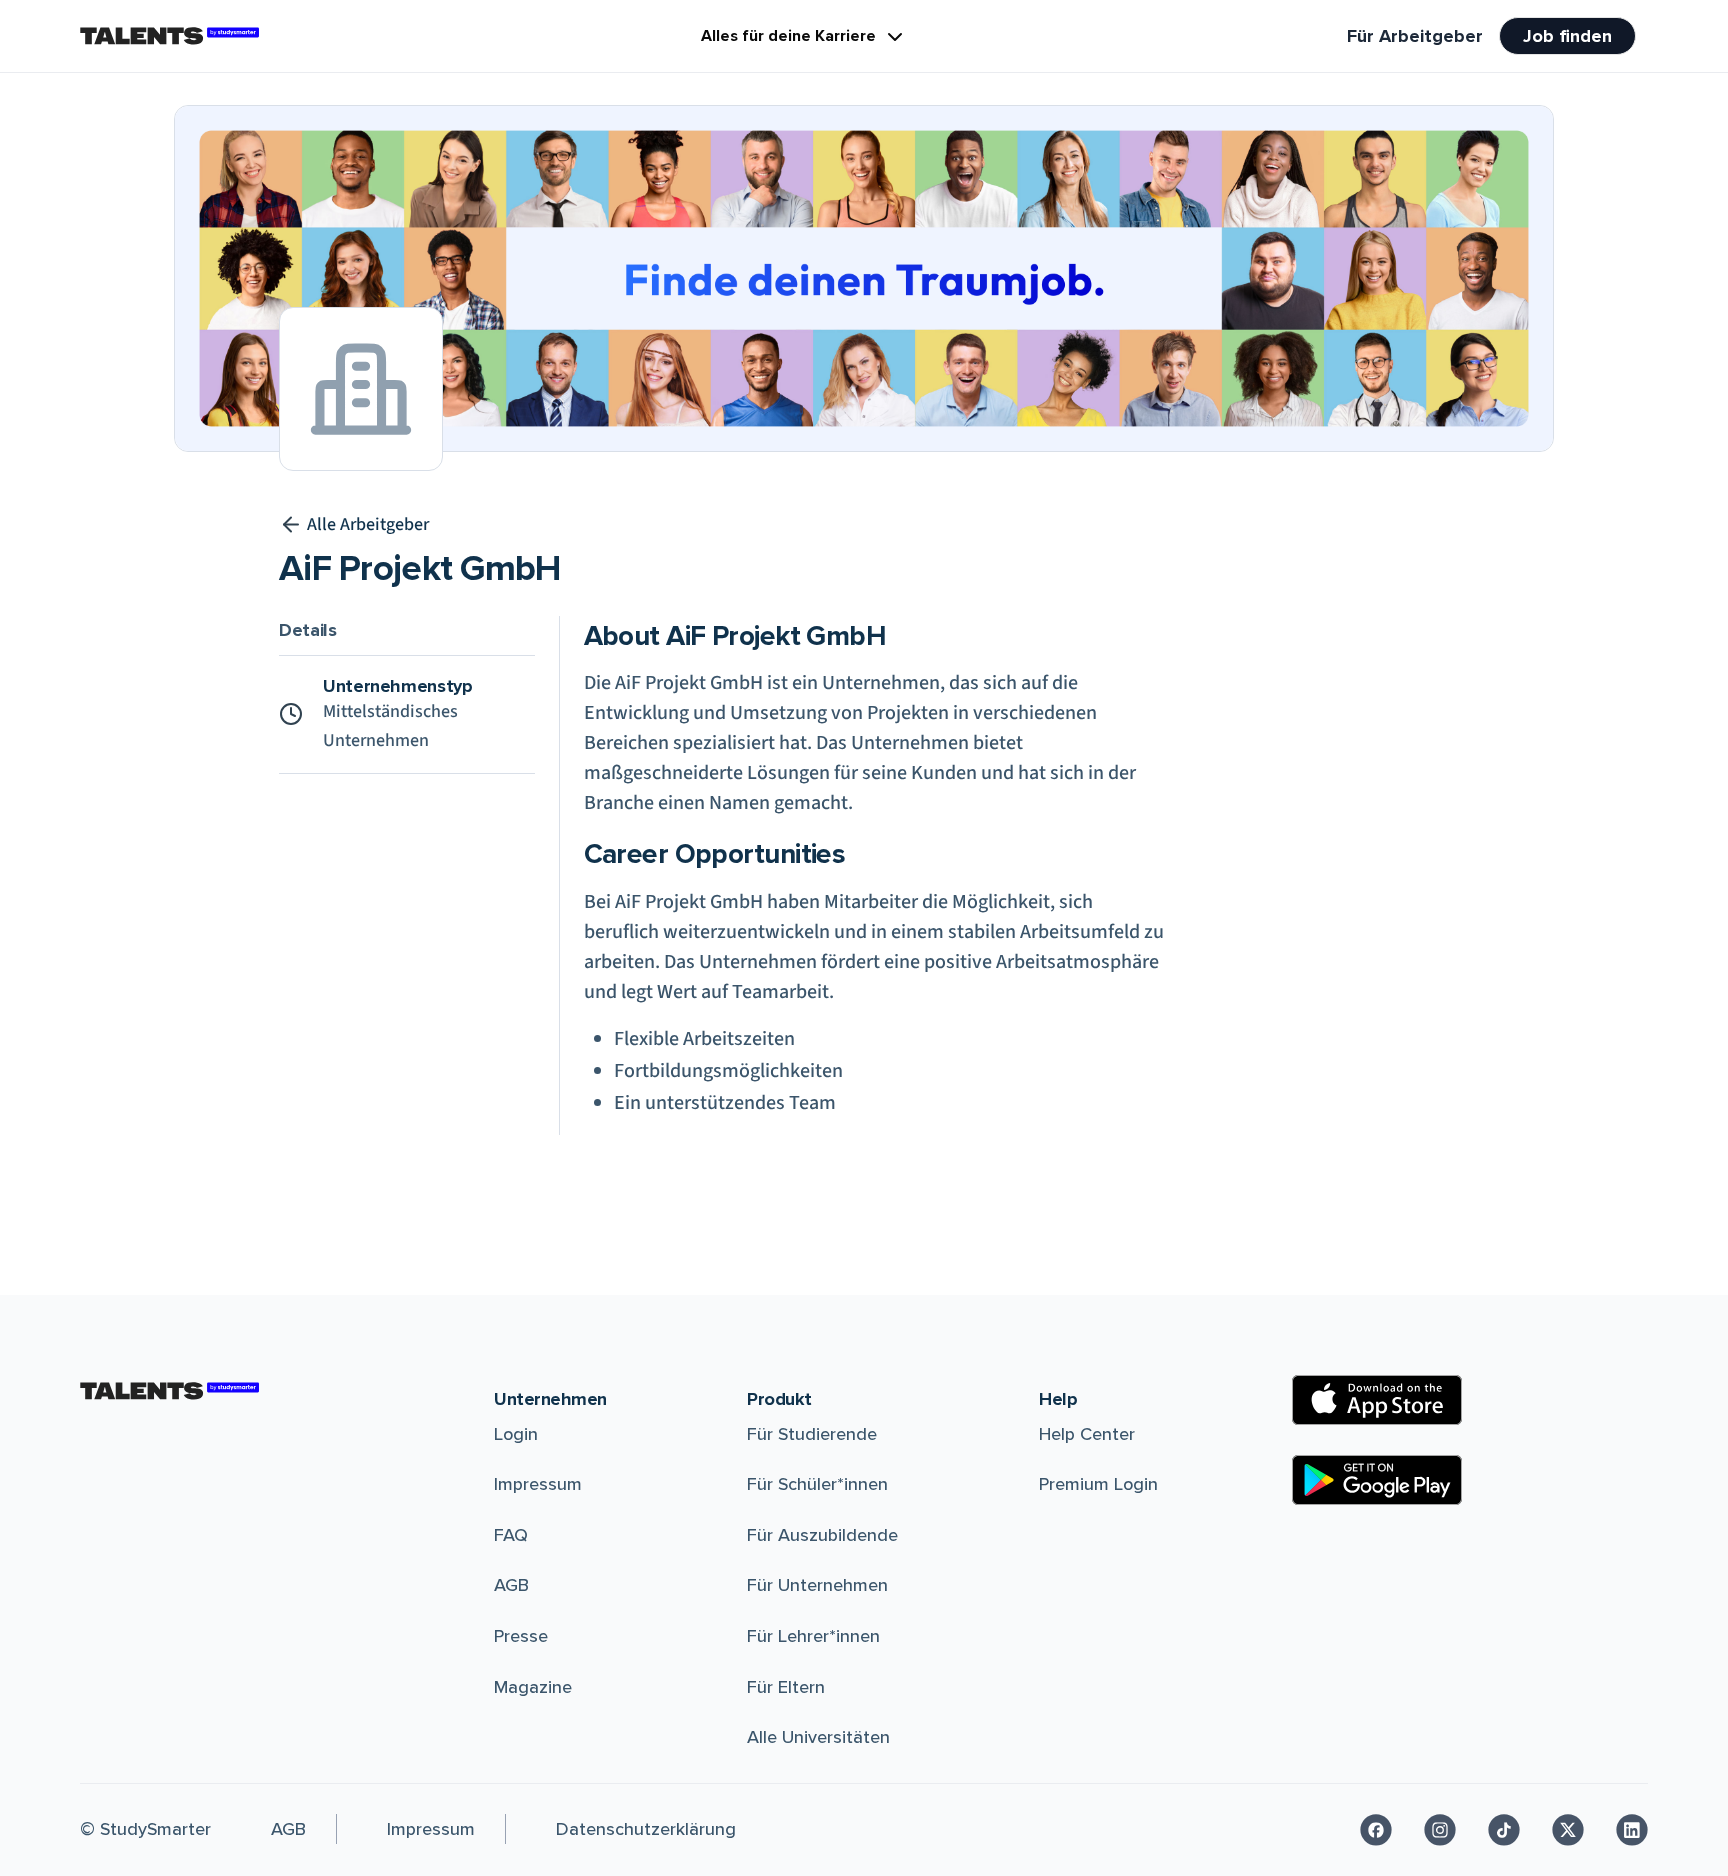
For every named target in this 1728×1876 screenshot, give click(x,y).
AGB (511, 1585)
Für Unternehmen (817, 1585)
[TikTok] (1504, 1830)
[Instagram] (1440, 1830)
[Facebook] (1376, 1830)
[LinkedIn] (1632, 1830)
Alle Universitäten (818, 1737)
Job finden (1567, 36)
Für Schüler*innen (817, 1484)
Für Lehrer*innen (813, 1636)
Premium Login (1098, 1484)
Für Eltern (786, 1687)
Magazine (533, 1687)
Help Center (1087, 1434)
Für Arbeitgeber (1415, 36)
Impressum (538, 1484)
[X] (1568, 1830)
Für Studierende (812, 1434)
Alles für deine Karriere (788, 36)
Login (516, 1434)
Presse (521, 1636)
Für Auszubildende (822, 1535)
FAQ (511, 1535)
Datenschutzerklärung (646, 1829)
